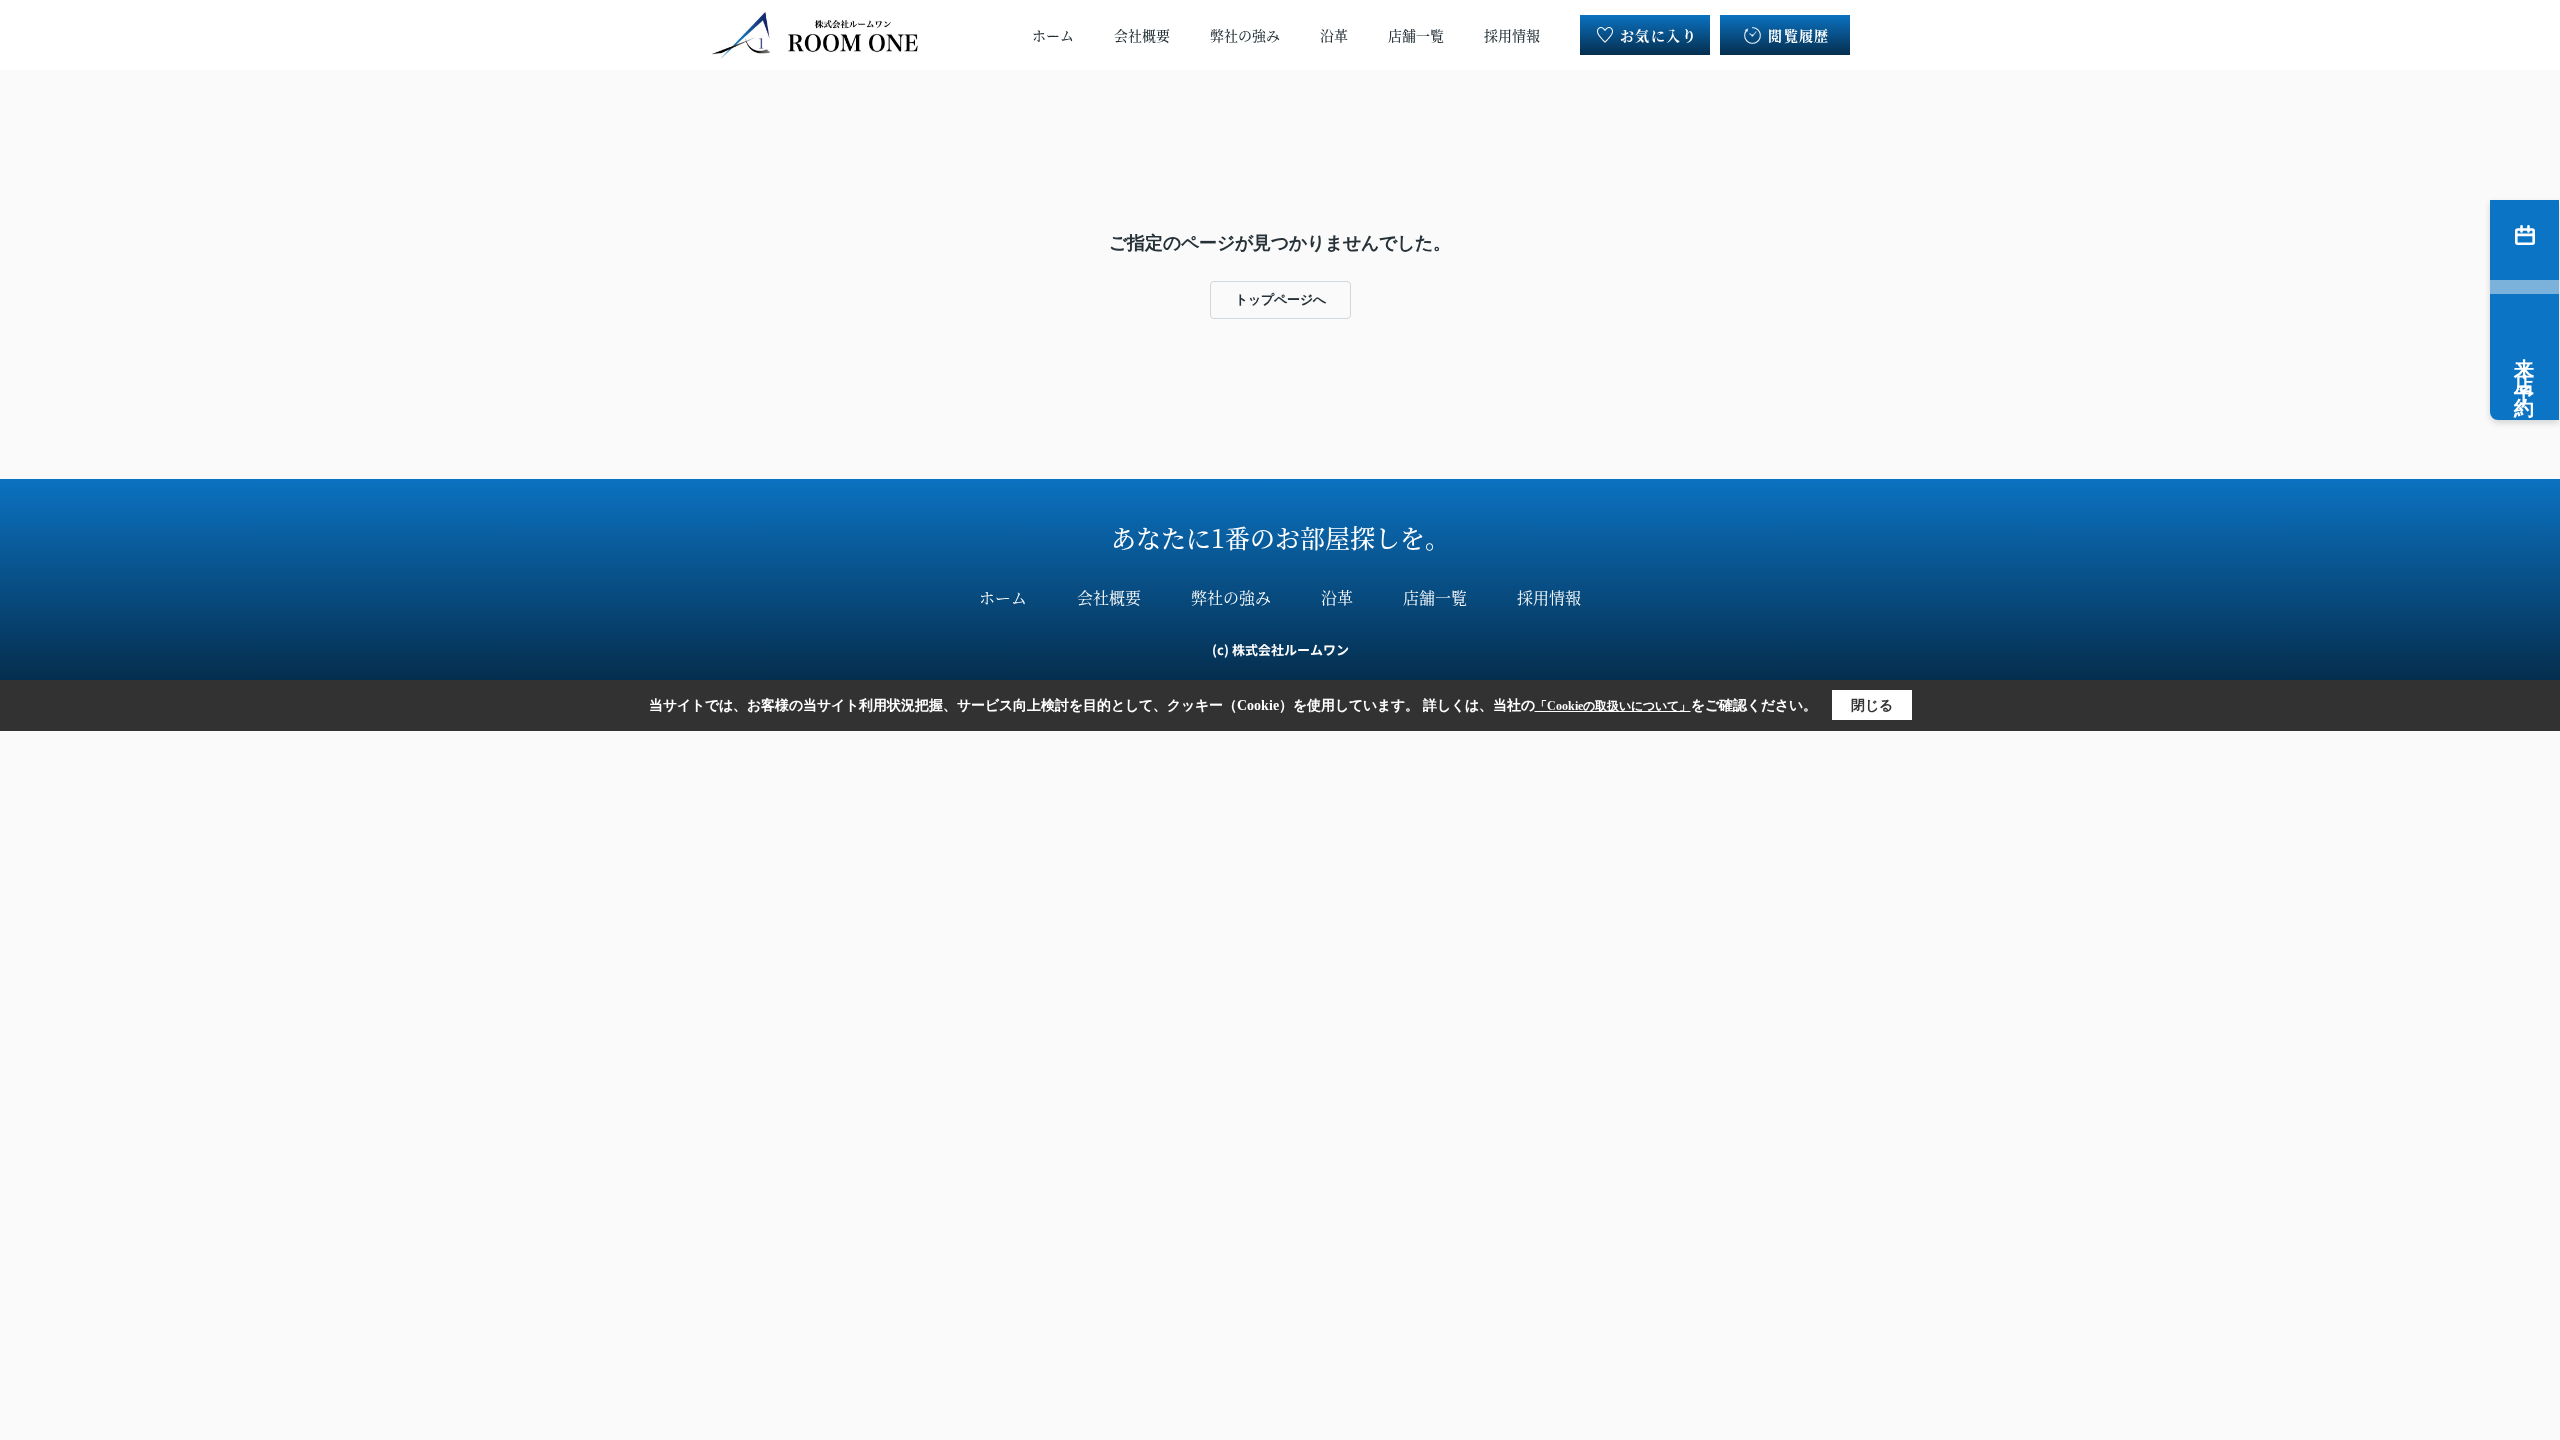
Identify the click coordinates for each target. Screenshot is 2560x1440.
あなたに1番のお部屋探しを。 (1280, 537)
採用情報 (1512, 35)
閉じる (1872, 705)
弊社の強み (1245, 35)
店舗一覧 (1416, 35)
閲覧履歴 (1799, 35)
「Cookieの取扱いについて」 (1613, 706)
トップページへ (1280, 299)
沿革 (1334, 35)
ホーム (1053, 35)
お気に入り (1658, 35)
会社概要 (1142, 35)
